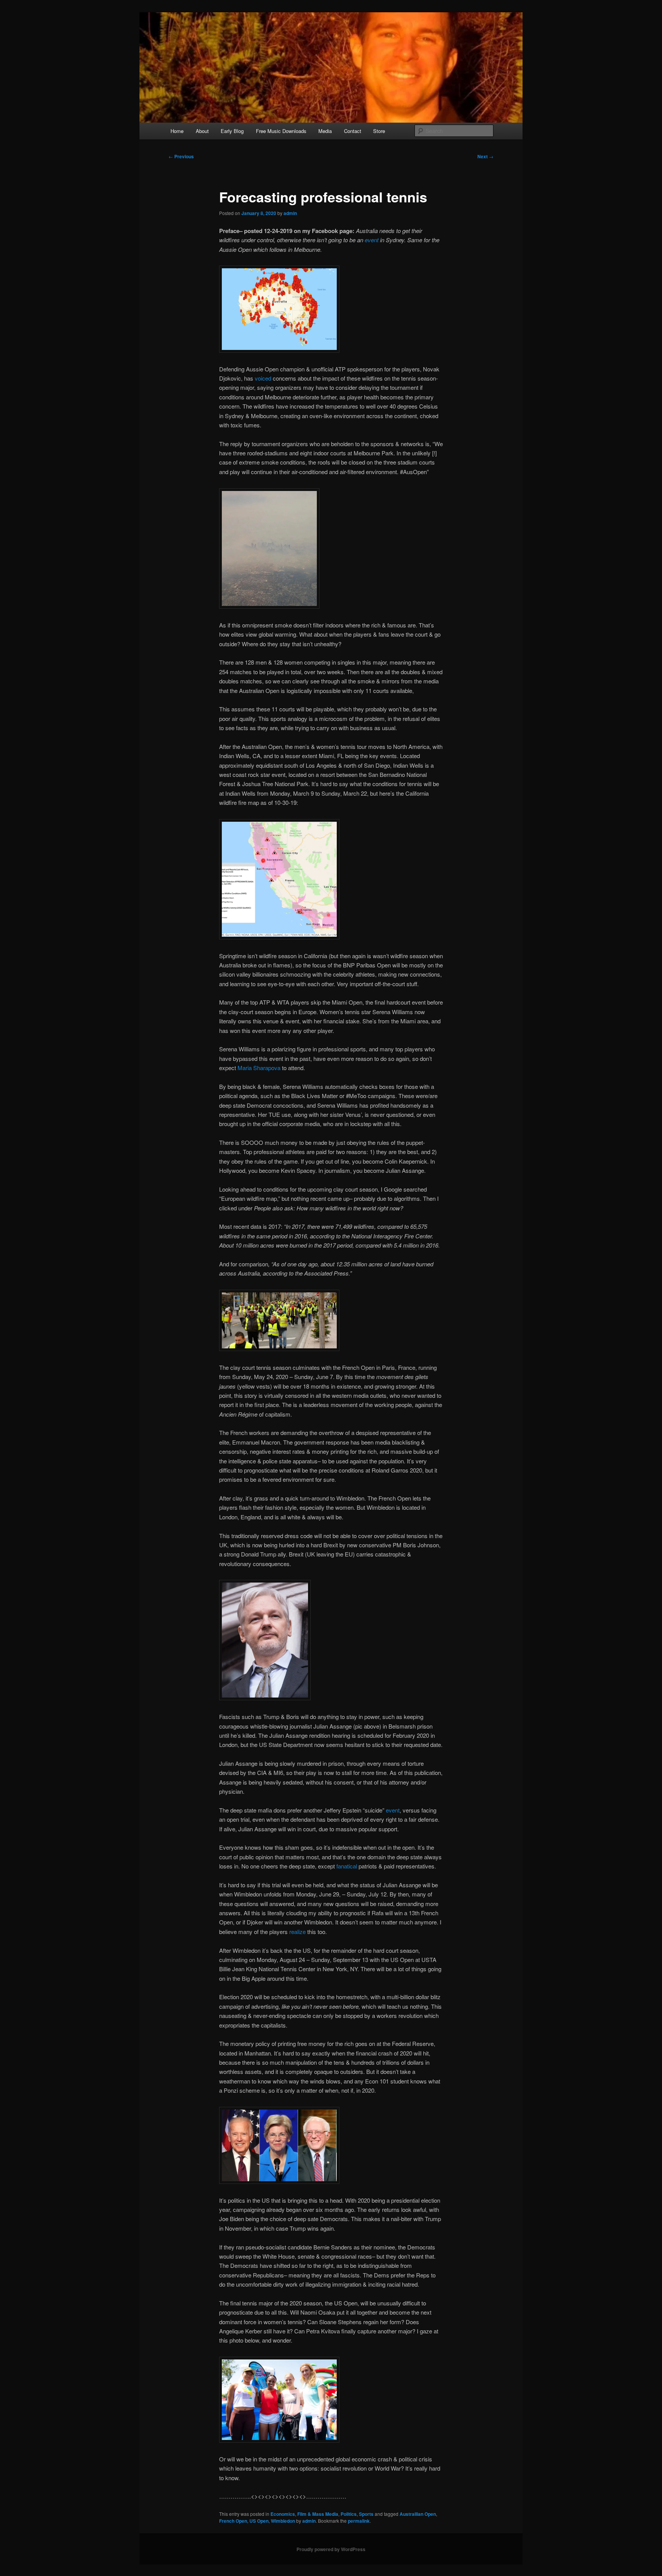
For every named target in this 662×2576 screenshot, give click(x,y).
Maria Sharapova (259, 1068)
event (372, 240)
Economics (283, 2514)
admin (290, 213)
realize (297, 1932)
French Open (233, 2521)
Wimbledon (283, 2521)
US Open (259, 2521)
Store (379, 131)
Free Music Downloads (281, 131)
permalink (359, 2521)
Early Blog (232, 131)
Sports (366, 2514)
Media (325, 131)
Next (485, 156)
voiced (263, 378)
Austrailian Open (418, 2514)
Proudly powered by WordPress (331, 2549)
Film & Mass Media (318, 2514)
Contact (353, 131)
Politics (349, 2514)
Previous (181, 156)
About (202, 131)
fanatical (347, 1866)
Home (177, 131)
